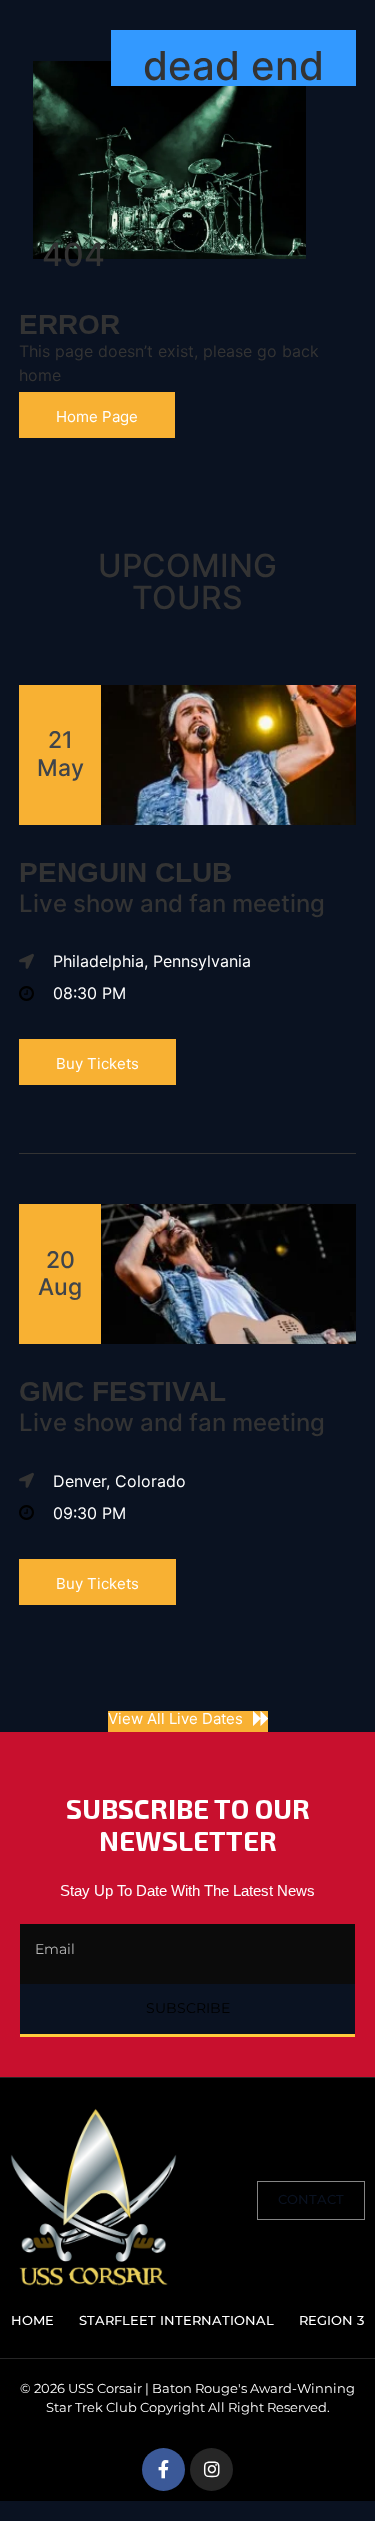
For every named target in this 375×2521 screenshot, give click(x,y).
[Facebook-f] (163, 2469)
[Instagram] (211, 2469)
